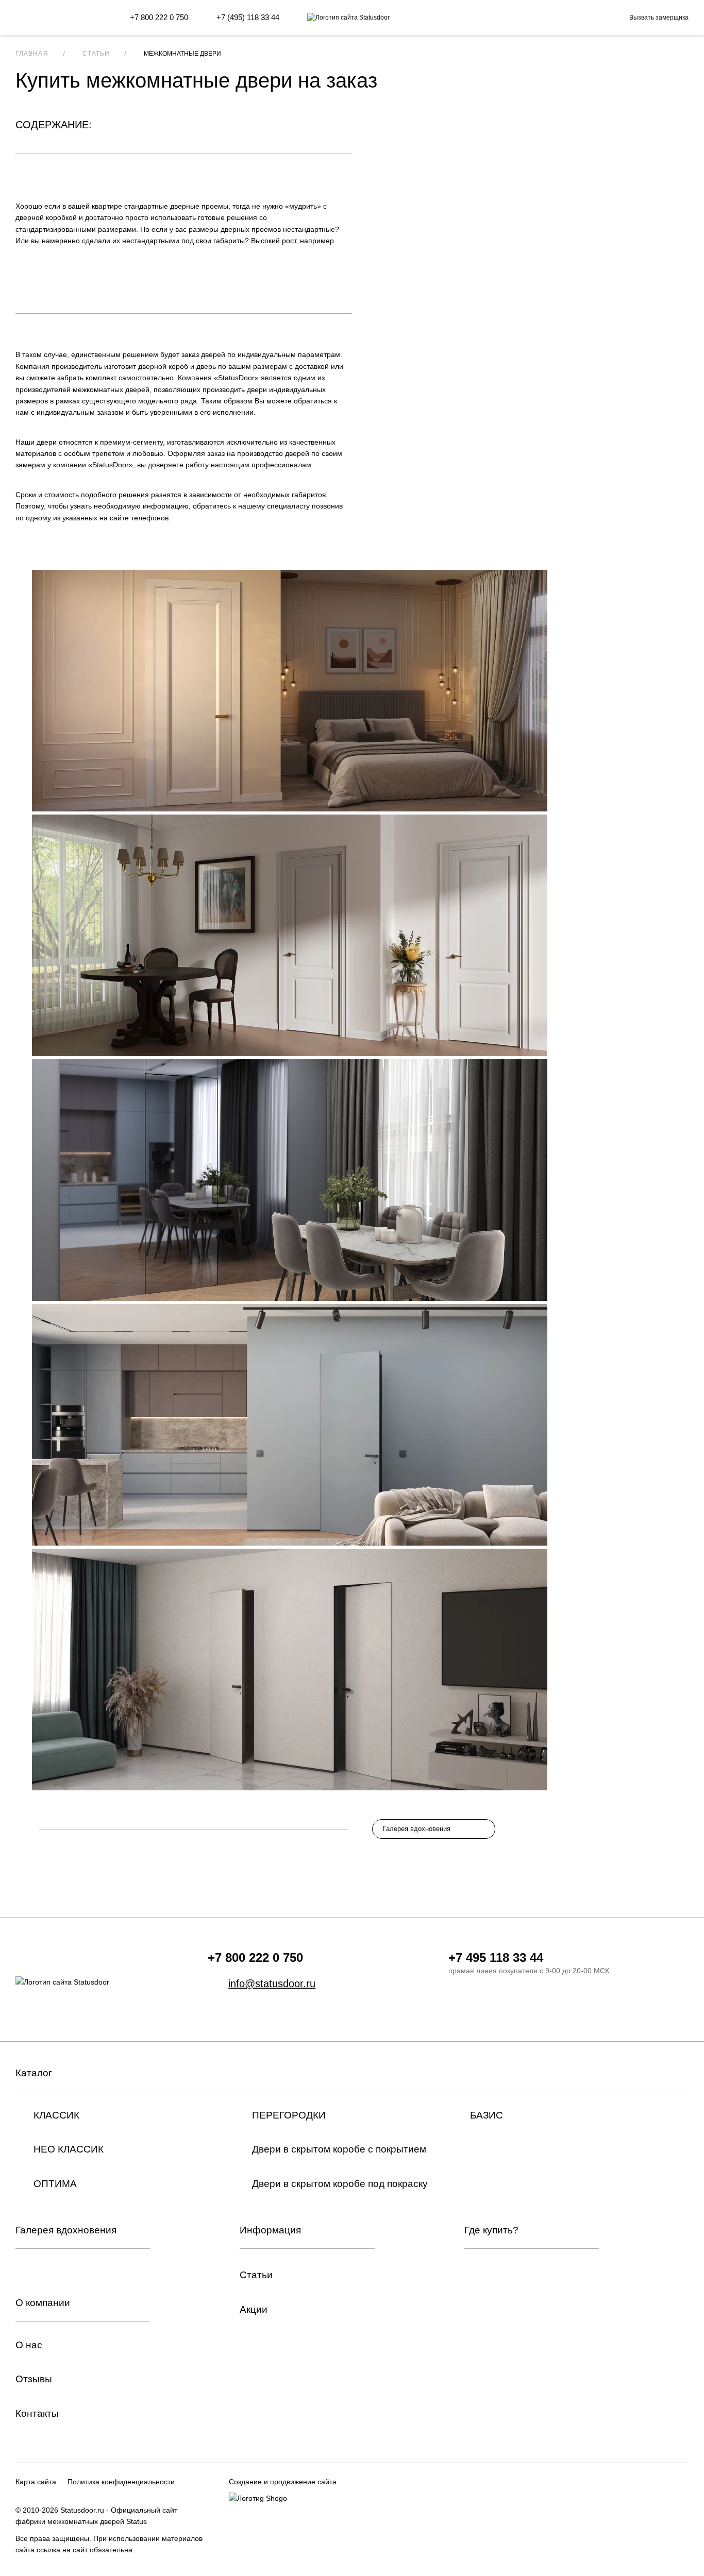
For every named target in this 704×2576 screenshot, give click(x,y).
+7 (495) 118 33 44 (248, 17)
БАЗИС (487, 2115)
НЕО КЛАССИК (69, 2149)
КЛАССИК (56, 2115)
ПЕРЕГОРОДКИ (289, 2115)
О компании (43, 2303)
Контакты (37, 2413)
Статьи (96, 54)
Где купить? (491, 2230)
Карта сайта (36, 2482)
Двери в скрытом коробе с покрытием (339, 2149)
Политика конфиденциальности (121, 2482)
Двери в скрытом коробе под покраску (340, 2184)
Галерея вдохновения (417, 1829)
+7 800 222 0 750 (159, 17)
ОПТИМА (55, 2184)
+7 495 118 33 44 (496, 1958)
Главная (32, 54)
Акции (254, 2309)
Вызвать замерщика (659, 18)
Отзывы (34, 2379)
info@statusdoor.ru (272, 1984)
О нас (29, 2345)
